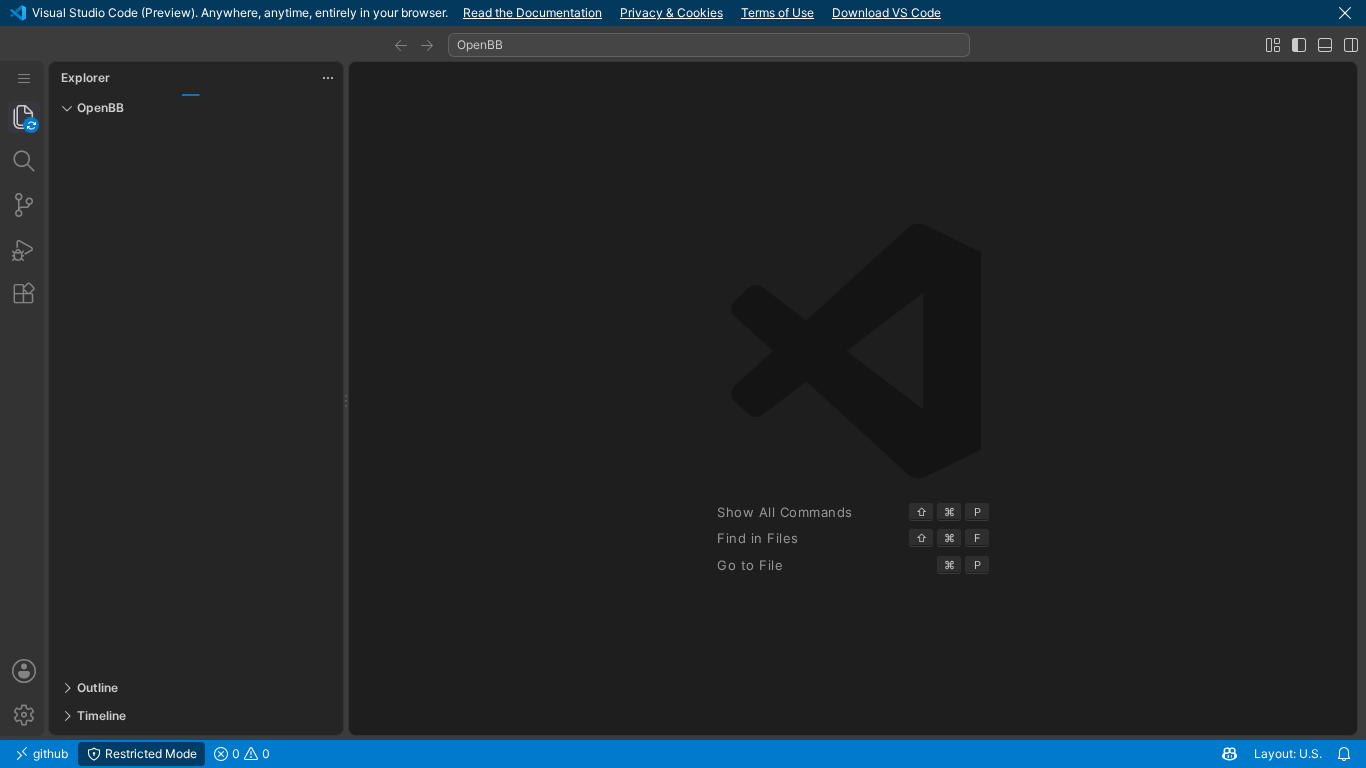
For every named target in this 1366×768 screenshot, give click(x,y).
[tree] (196, 398)
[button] (1345, 13)
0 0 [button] (249, 753)
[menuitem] (24, 78)
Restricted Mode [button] (149, 753)
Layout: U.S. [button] (1288, 753)
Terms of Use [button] (777, 12)
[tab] (24, 117)
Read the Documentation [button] (532, 12)
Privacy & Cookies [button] (671, 12)
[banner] (683, 13)
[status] (683, 754)
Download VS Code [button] (886, 12)
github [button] (49, 753)
